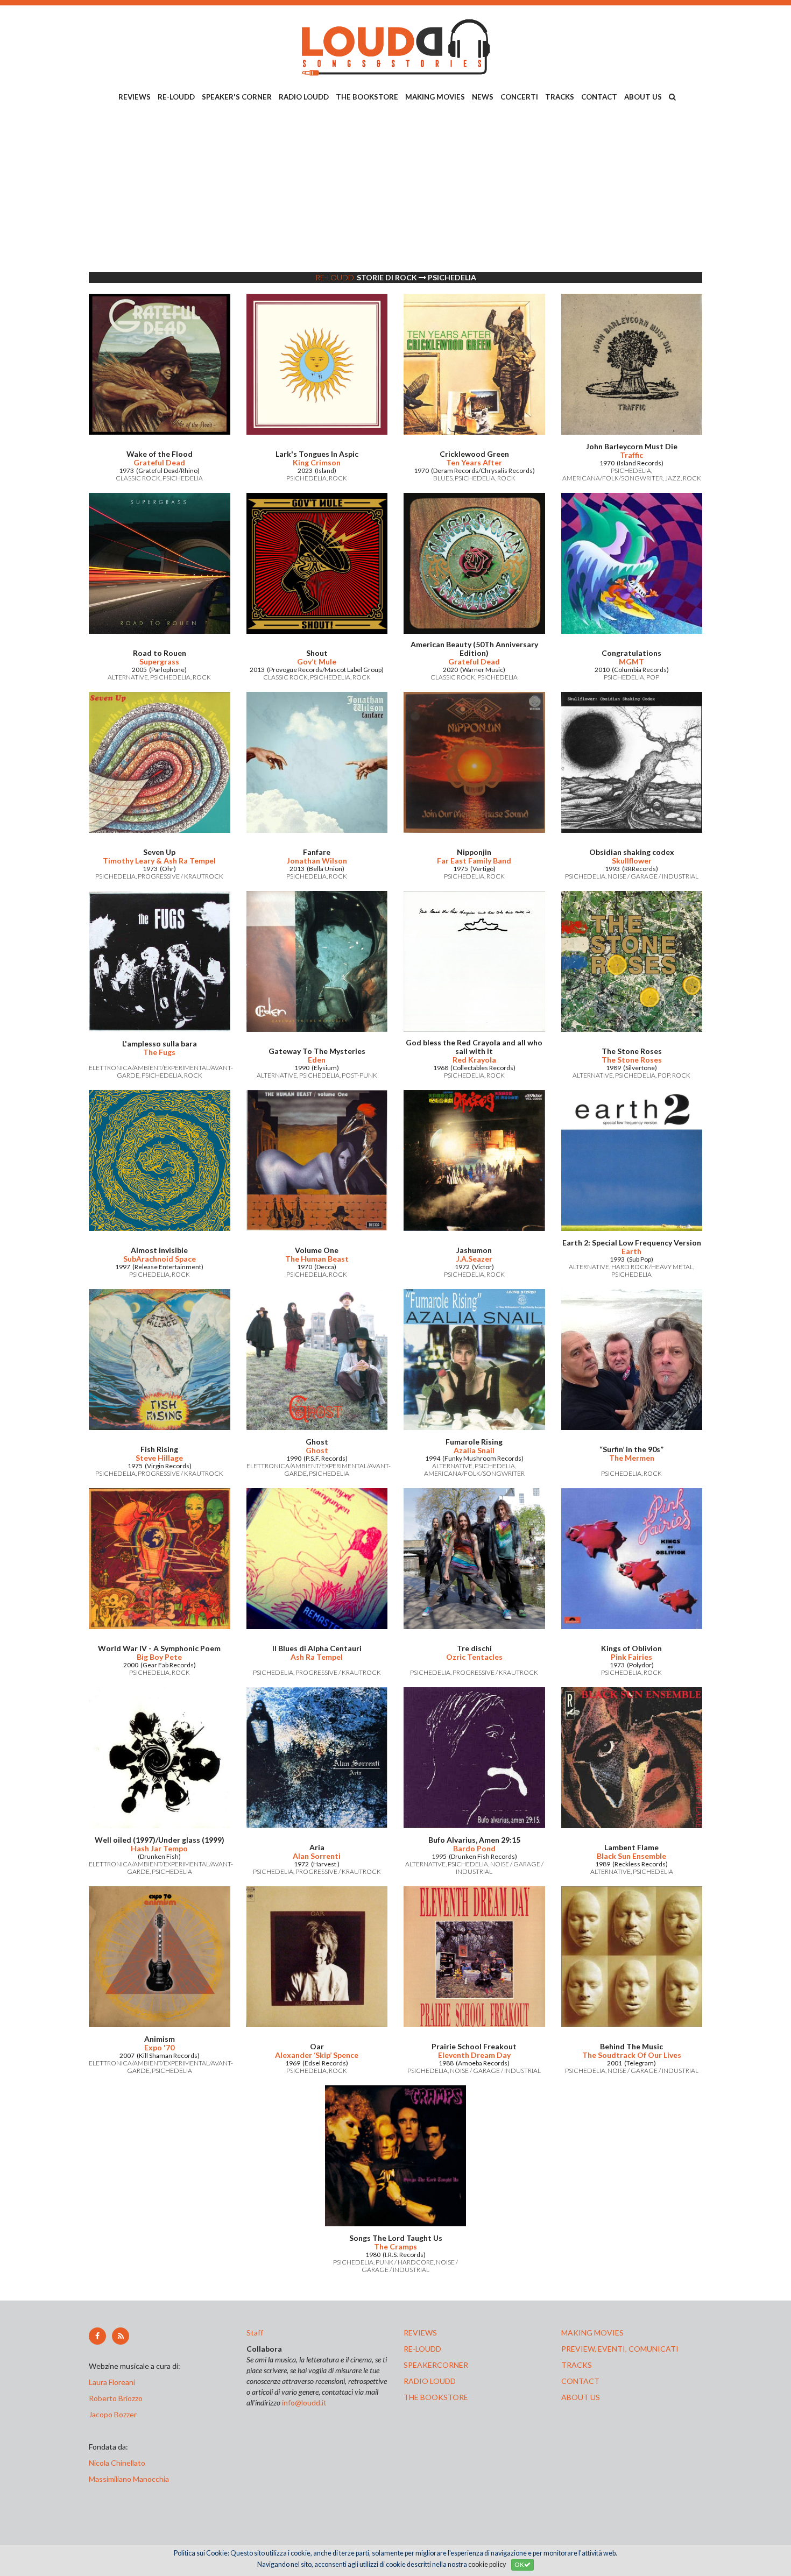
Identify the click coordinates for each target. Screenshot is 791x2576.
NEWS (483, 97)
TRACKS (560, 97)
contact (580, 2381)
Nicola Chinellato (117, 2463)
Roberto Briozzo (116, 2398)
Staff (255, 2333)
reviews (420, 2333)
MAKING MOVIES (435, 97)
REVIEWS (135, 97)
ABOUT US (643, 97)
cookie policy (487, 2564)
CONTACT (599, 97)
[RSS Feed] (121, 2336)
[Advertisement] (395, 189)
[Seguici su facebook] (97, 2336)
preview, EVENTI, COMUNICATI (620, 2349)
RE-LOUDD (176, 97)
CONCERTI (519, 97)
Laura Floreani (114, 2382)
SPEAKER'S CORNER (237, 97)
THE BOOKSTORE (367, 97)
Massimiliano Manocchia (129, 2479)
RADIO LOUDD (304, 97)
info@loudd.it (304, 2402)
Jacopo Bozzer (113, 2414)
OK (519, 2564)
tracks (577, 2365)
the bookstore (436, 2397)
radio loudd (430, 2381)
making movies (592, 2333)
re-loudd (422, 2349)
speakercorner (436, 2365)
